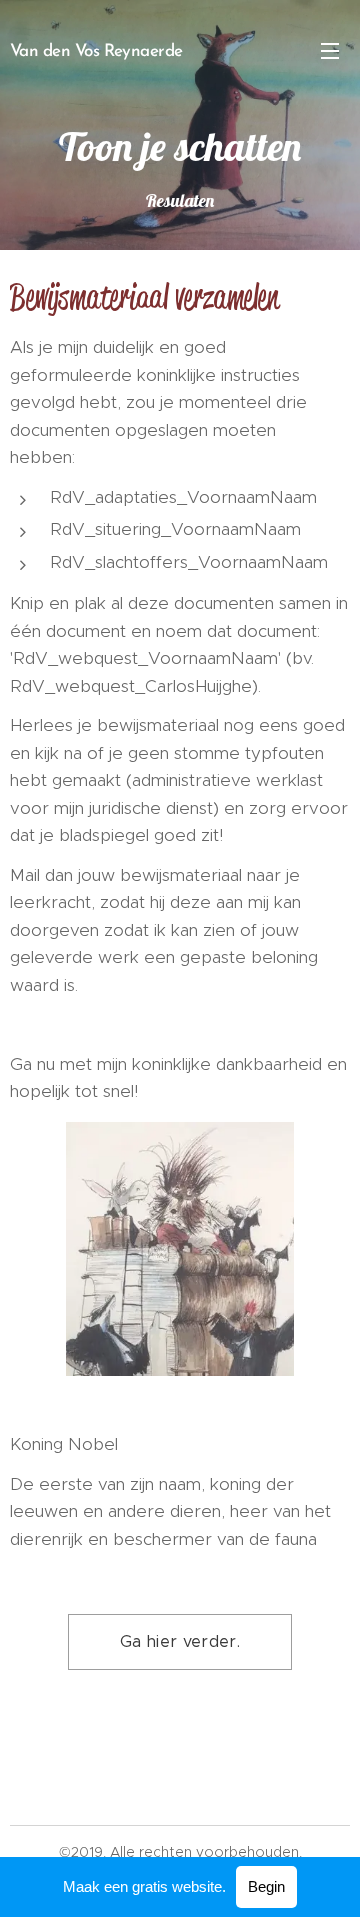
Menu (330, 50)
